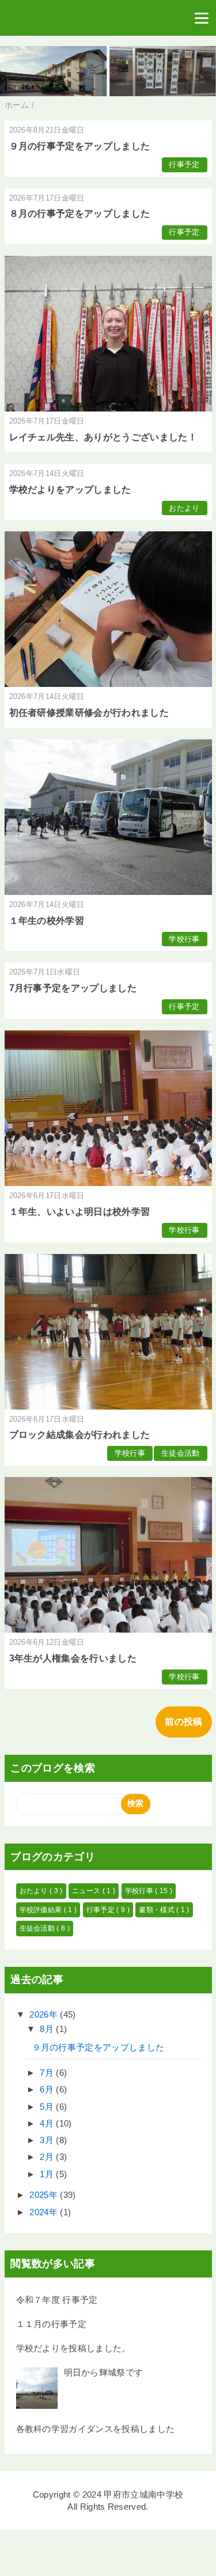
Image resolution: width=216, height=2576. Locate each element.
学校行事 (184, 939)
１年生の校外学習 (47, 921)
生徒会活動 (181, 1453)
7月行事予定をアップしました (73, 988)
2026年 (45, 2014)
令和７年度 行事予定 (57, 2300)
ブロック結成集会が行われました (80, 1435)
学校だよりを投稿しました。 (73, 2348)
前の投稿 (183, 1722)
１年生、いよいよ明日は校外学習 (80, 1212)
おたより (184, 508)
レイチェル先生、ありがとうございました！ (103, 437)
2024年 (45, 2212)
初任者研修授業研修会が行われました (89, 713)
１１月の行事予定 (52, 2324)
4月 (48, 2123)
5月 (48, 2107)
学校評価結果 (42, 1910)
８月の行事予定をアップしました (80, 214)
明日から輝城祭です (104, 2372)
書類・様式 (158, 1910)
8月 (48, 2029)
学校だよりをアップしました (70, 490)
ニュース (87, 1891)
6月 (48, 2089)
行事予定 (184, 165)
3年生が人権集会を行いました (73, 1658)
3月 (48, 2140)
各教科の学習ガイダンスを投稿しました (96, 2429)
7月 (48, 2073)
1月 (48, 2174)
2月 (48, 2157)
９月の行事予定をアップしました (80, 146)
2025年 (45, 2195)
